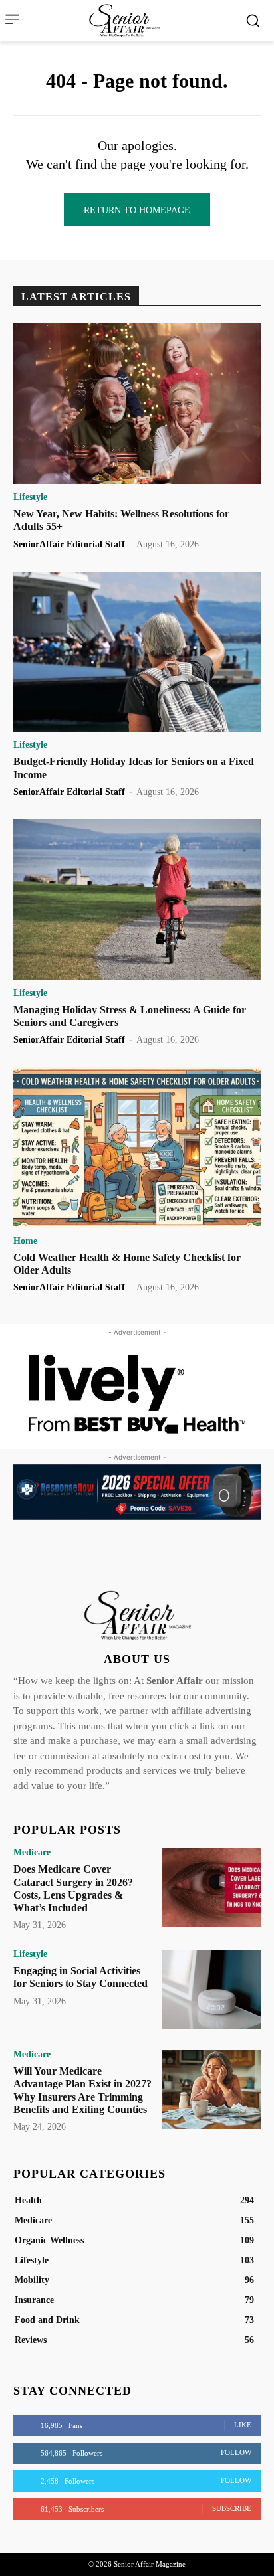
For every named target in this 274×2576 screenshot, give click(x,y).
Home (25, 1241)
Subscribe (232, 2508)
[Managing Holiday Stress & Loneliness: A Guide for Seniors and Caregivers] (137, 900)
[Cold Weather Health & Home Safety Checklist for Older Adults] (137, 1148)
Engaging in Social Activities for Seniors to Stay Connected (80, 1977)
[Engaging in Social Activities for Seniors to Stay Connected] (211, 1989)
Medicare (32, 1853)
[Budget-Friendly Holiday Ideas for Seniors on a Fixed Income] (137, 652)
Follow (236, 2452)
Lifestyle (30, 497)
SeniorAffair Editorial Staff (69, 544)
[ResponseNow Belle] (137, 1492)
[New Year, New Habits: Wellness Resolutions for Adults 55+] (137, 404)
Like (243, 2425)
